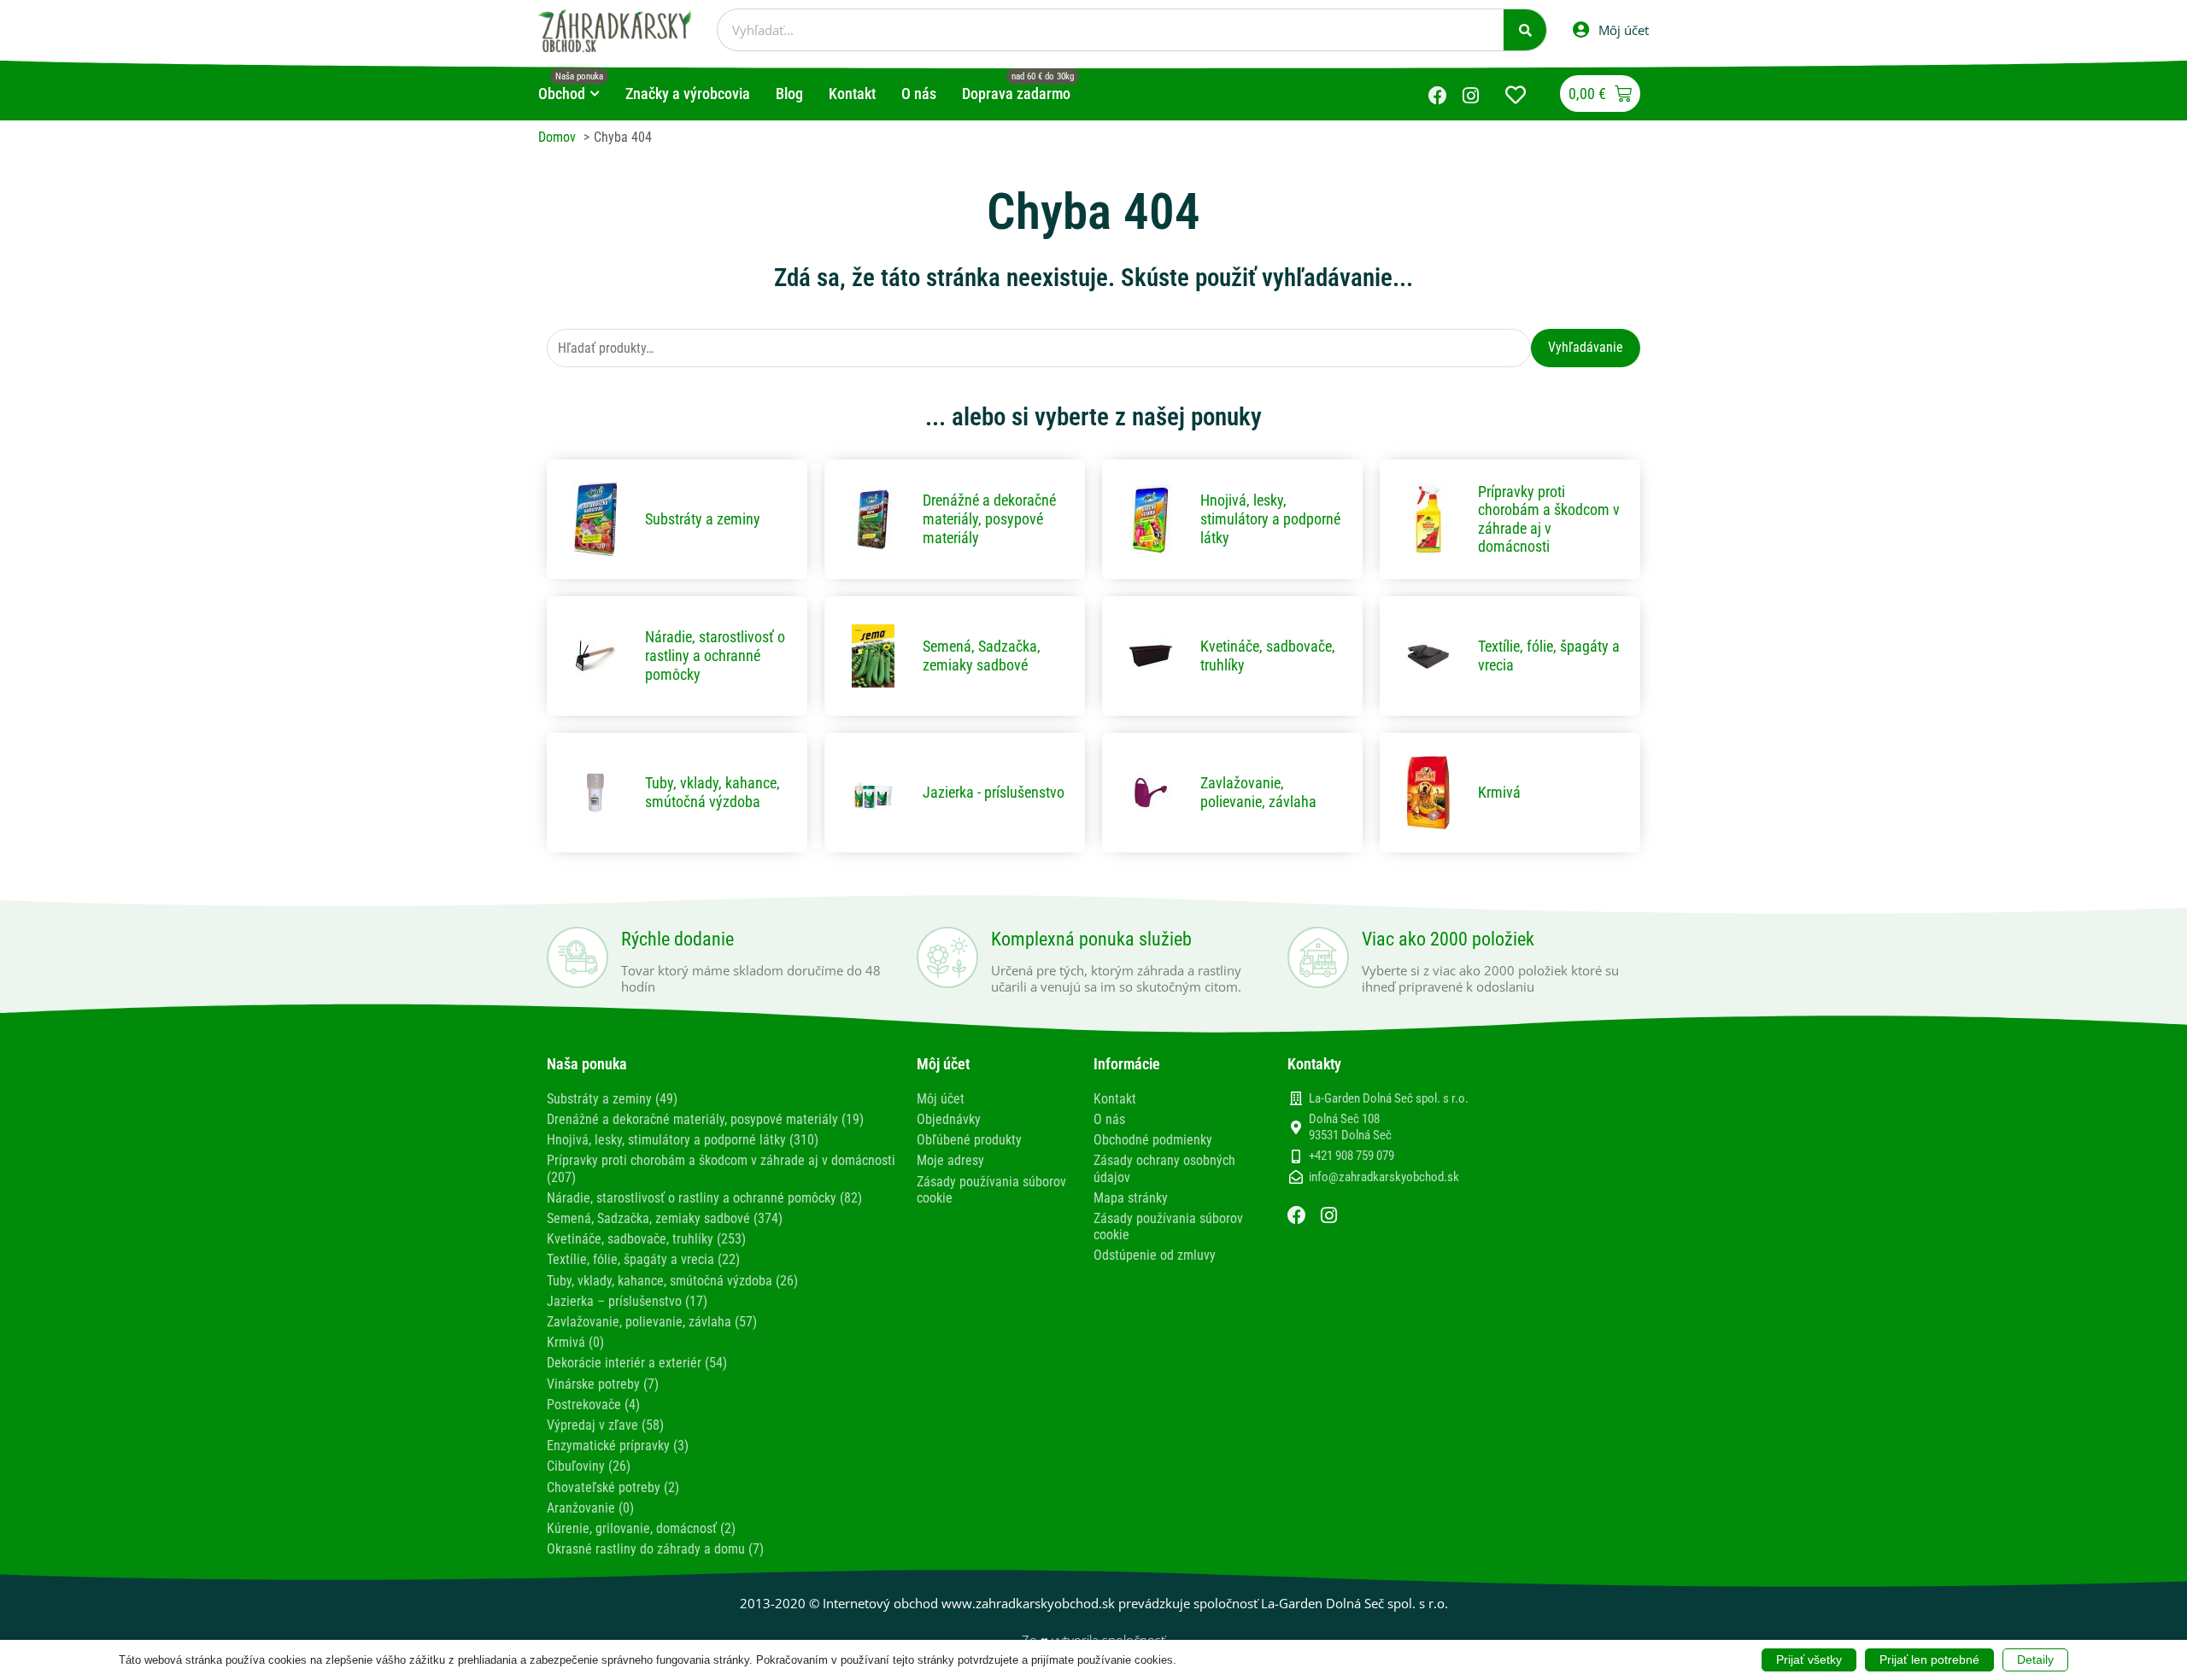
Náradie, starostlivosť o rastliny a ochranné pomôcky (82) (704, 1198)
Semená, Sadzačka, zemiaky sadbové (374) (665, 1218)
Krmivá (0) (575, 1342)
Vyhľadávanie (1586, 347)
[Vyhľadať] (1525, 30)
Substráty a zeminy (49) (612, 1099)
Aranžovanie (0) (590, 1508)
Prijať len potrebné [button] (1929, 1660)
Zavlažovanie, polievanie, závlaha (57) (652, 1322)
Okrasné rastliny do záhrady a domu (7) (655, 1549)
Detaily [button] (2035, 1660)
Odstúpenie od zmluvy (1155, 1255)
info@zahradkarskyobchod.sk (1384, 1177)
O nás (1109, 1119)
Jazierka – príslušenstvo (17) (627, 1301)
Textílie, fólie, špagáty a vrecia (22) (643, 1259)
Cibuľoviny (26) (589, 1466)
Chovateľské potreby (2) (613, 1487)
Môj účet (941, 1099)
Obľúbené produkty (969, 1140)
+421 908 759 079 (1351, 1156)
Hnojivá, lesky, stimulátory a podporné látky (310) (683, 1140)
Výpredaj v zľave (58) (605, 1425)
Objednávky (949, 1119)
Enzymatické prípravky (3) (618, 1446)
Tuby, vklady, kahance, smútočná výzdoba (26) (672, 1281)
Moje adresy (950, 1160)
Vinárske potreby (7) (603, 1384)
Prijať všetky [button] (1809, 1660)
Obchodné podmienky (1153, 1140)
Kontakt (1115, 1099)
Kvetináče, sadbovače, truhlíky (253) (646, 1239)
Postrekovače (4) (593, 1405)
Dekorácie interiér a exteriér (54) (637, 1363)
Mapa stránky (1131, 1198)
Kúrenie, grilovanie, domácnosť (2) (641, 1528)
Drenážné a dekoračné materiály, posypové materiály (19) (705, 1119)
